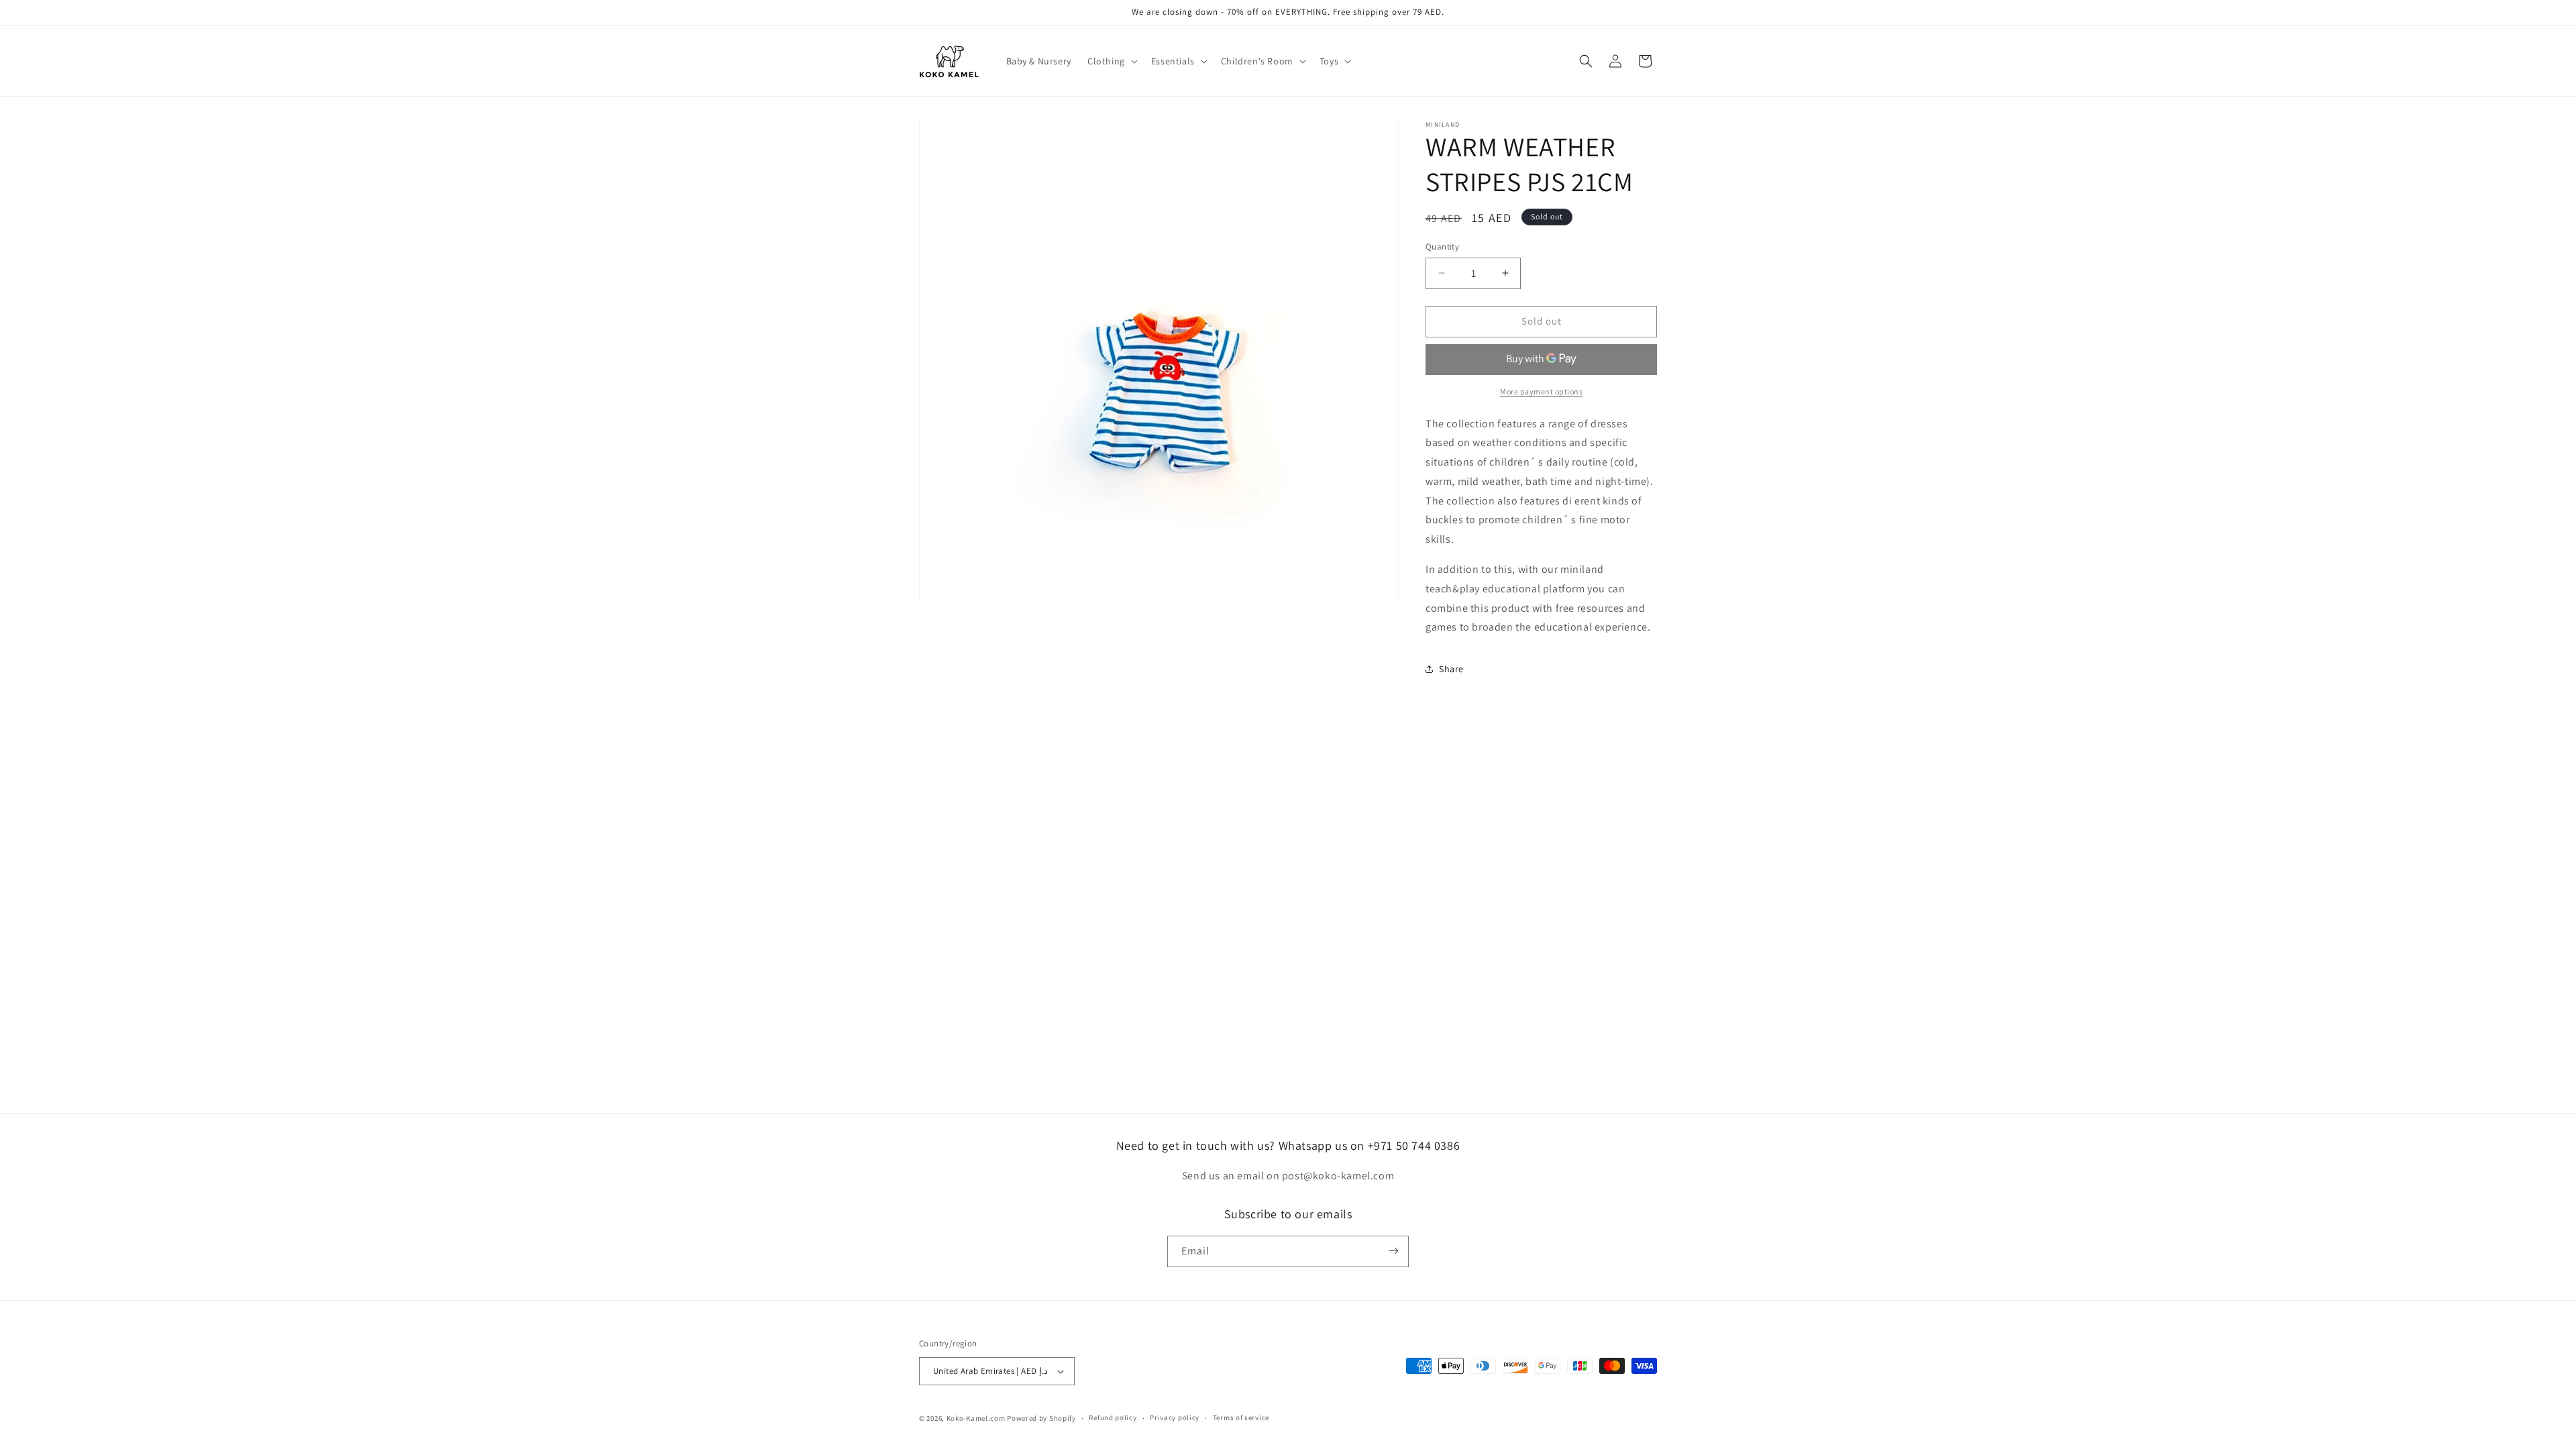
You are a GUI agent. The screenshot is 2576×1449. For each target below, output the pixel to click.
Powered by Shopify (1041, 1418)
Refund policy (1113, 1417)
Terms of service (1241, 1417)
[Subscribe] (1393, 1251)
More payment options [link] (1541, 391)
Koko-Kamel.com (976, 1418)
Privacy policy (1175, 1417)
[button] (1111, 61)
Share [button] (1451, 669)
